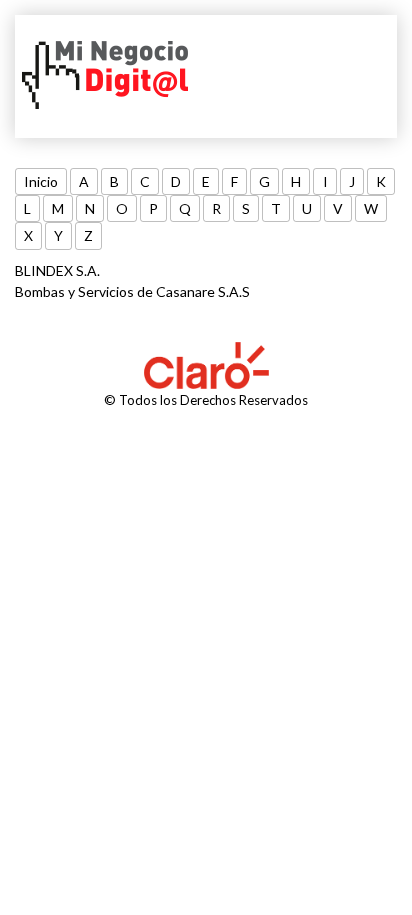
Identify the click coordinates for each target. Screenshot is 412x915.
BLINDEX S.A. (57, 270)
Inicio (41, 181)
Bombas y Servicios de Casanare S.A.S (132, 291)
